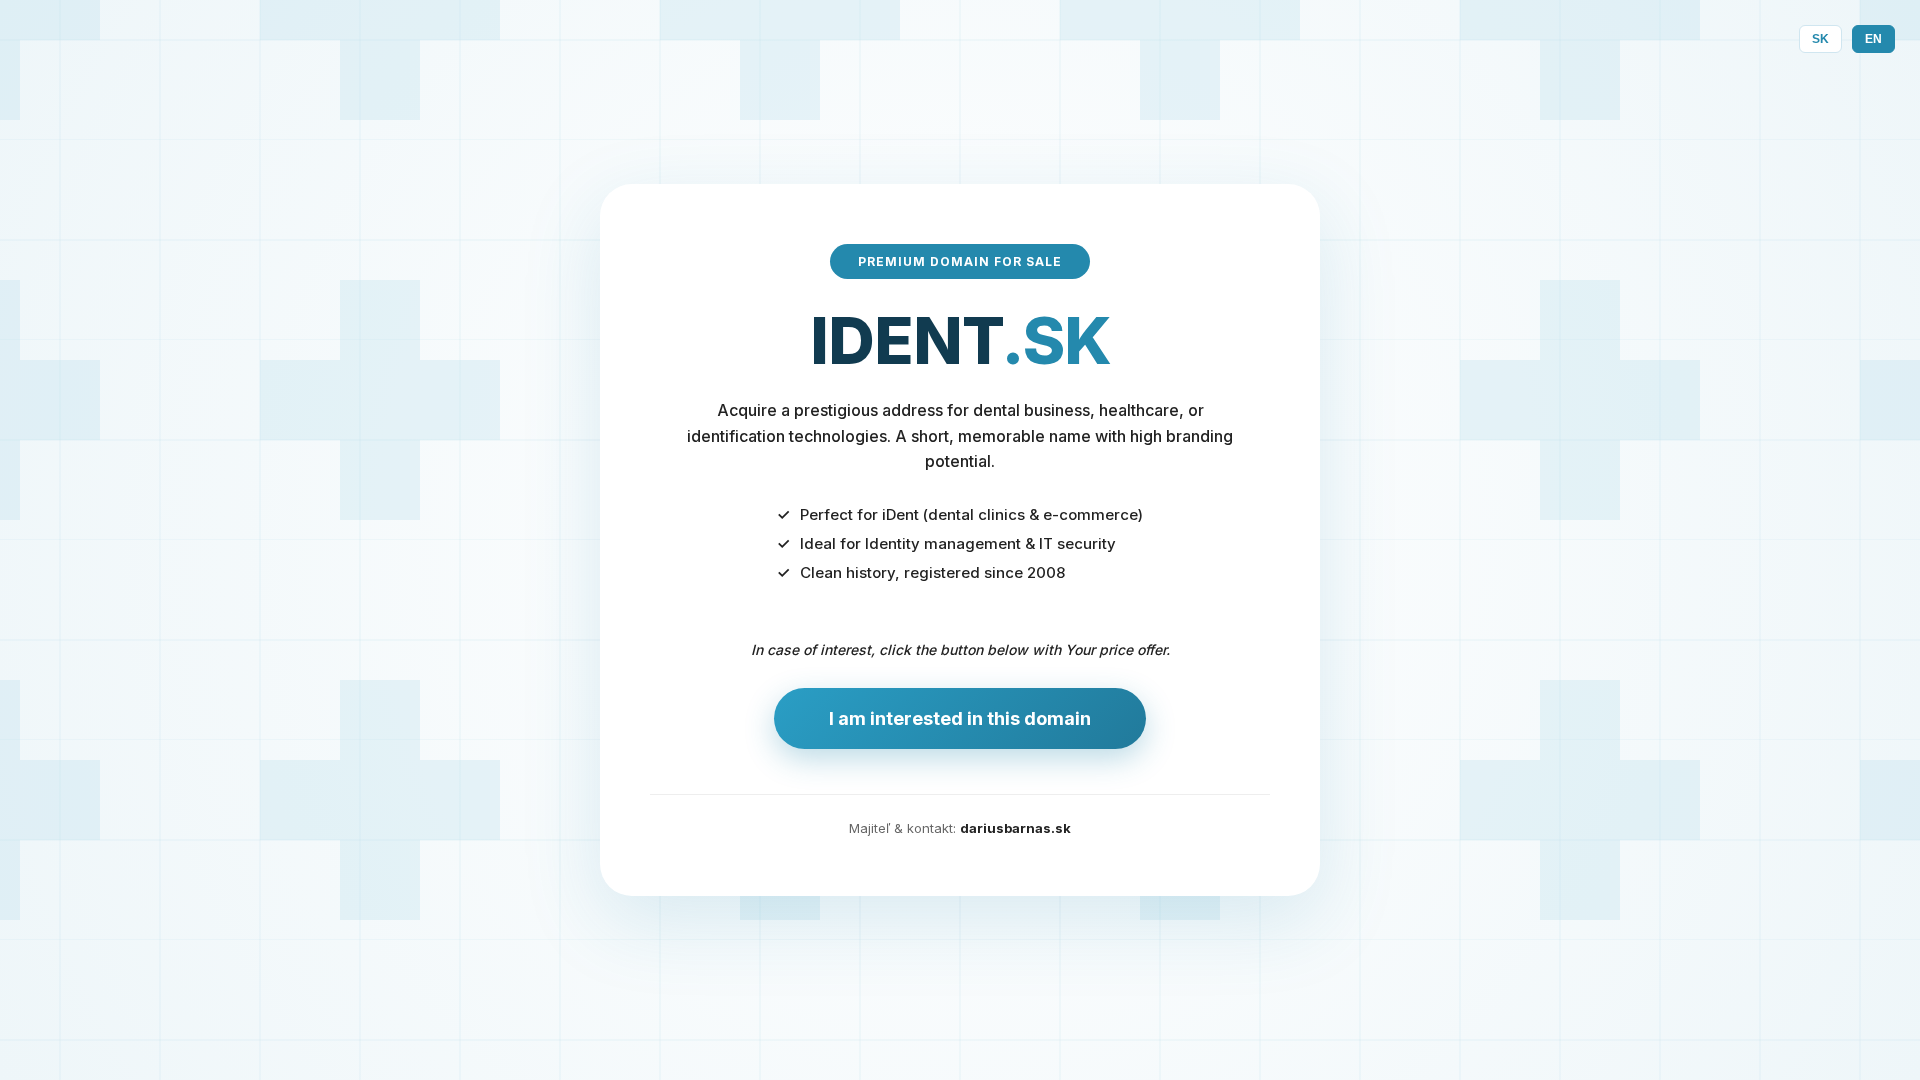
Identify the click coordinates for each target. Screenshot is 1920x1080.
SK (1820, 39)
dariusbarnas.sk (1015, 828)
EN (1873, 39)
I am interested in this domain (960, 718)
